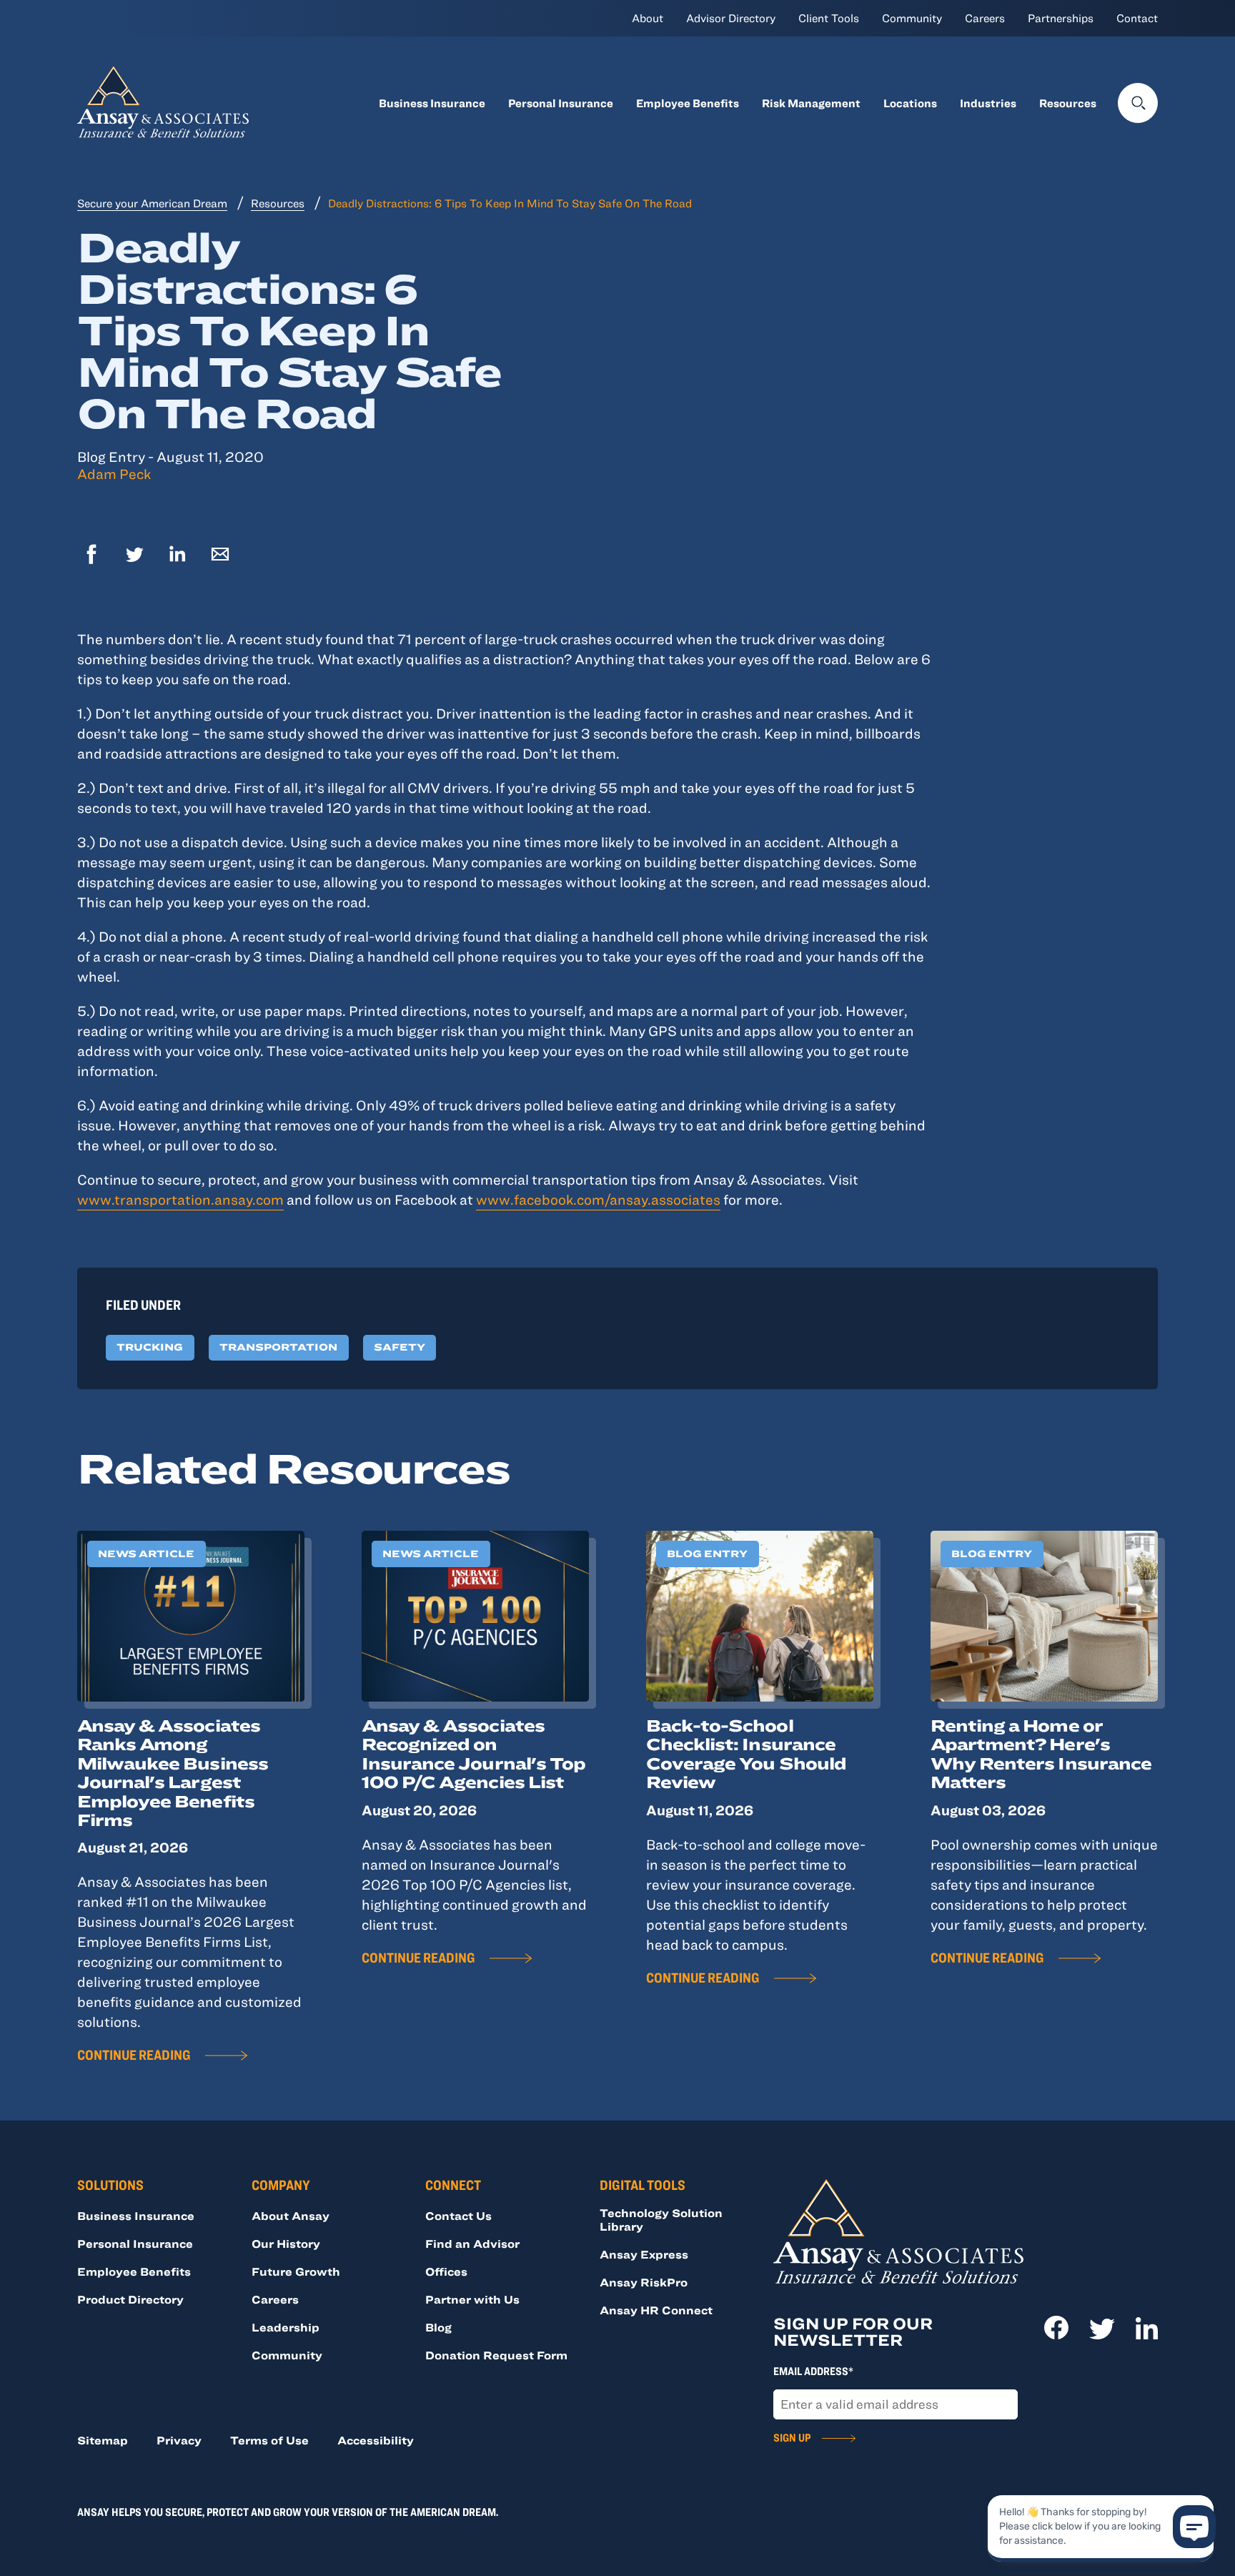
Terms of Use (269, 2440)
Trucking (150, 1347)
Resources (1068, 103)
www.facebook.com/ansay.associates (598, 1199)
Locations (910, 103)
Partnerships (1061, 18)
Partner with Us (472, 2299)
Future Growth (296, 2271)
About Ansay (291, 2216)
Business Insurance (432, 103)
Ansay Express (644, 2254)
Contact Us (458, 2216)
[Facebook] (91, 556)
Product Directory (130, 2299)
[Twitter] (134, 556)
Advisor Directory (731, 18)
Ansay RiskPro (644, 2282)
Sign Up (792, 2437)
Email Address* (813, 2371)
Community (912, 18)
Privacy (179, 2440)
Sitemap (103, 2440)
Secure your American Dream (152, 203)
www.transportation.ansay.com (180, 1199)
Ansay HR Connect (656, 2310)
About (648, 18)
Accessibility (376, 2440)
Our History (286, 2244)
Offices (446, 2271)
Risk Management (811, 103)
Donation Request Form (496, 2355)
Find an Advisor (472, 2244)
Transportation (278, 1347)
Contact (1137, 18)
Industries (988, 103)
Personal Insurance (561, 103)
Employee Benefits (688, 103)
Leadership (286, 2327)
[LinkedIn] (177, 556)
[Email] (220, 556)
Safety (400, 1347)
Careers (985, 18)
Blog (438, 2327)
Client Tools (829, 18)
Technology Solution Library (661, 2220)
